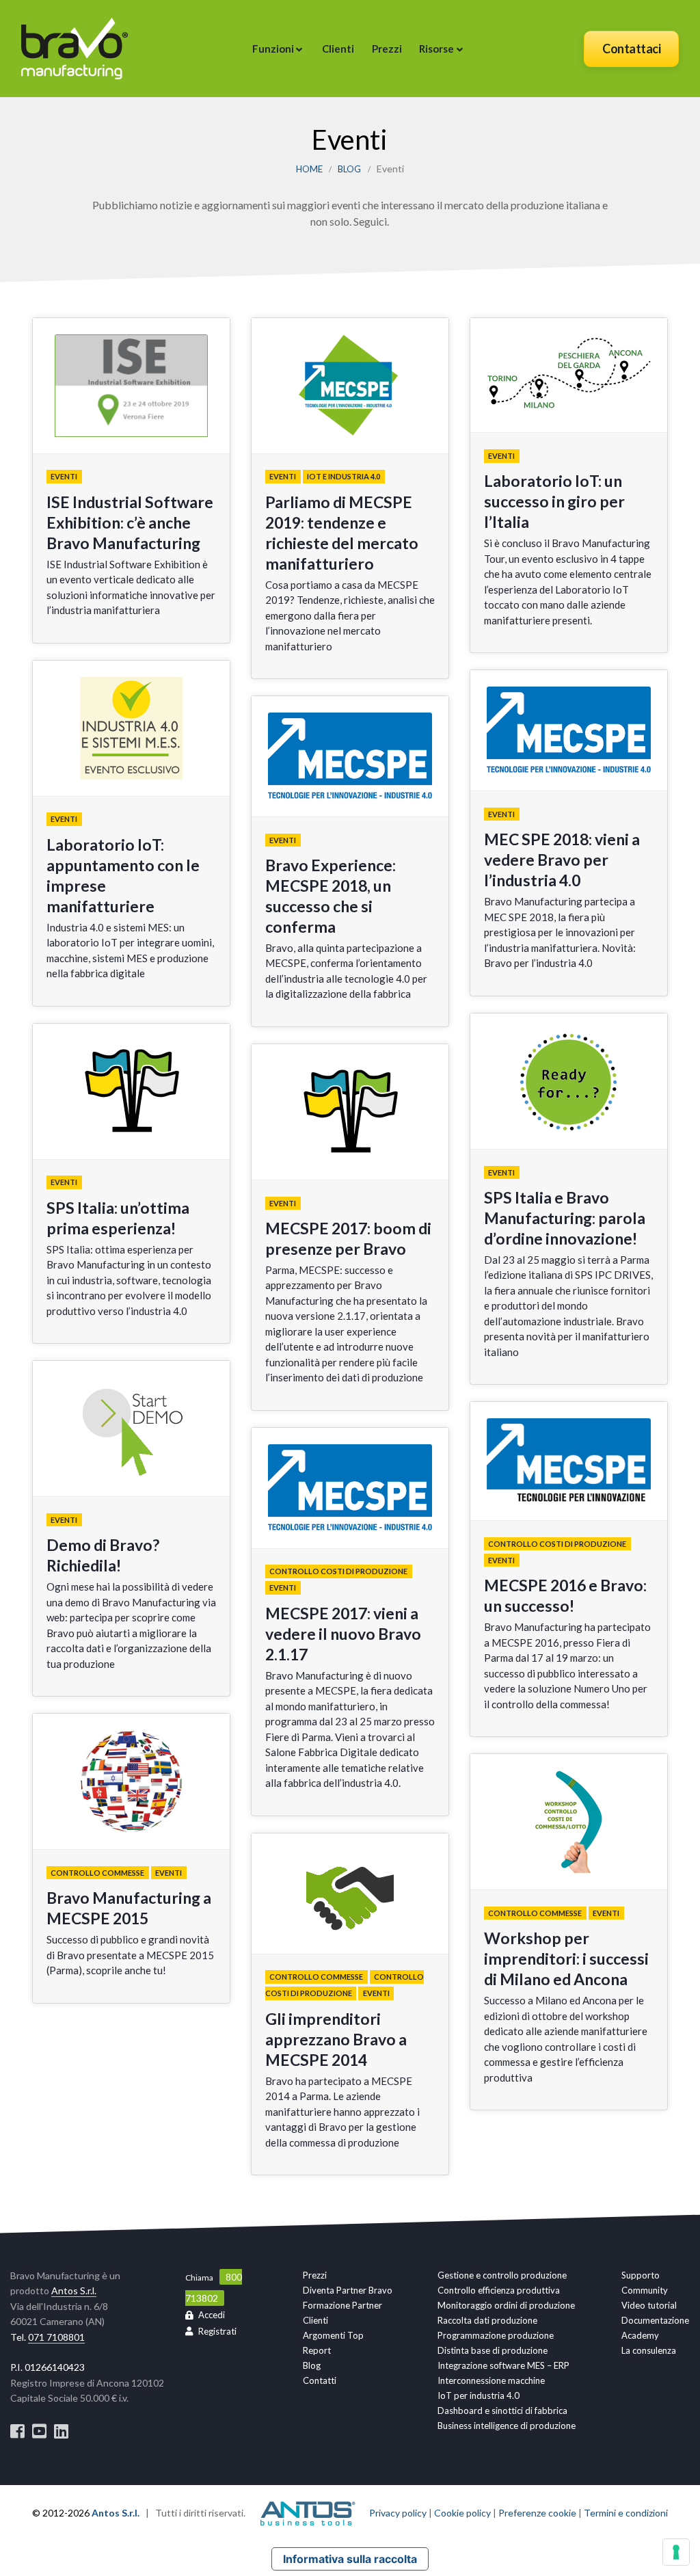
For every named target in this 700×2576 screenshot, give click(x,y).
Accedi (212, 2315)
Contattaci (631, 49)
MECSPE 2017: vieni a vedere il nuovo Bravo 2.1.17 (343, 1634)
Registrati (217, 2331)
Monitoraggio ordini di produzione (506, 2305)
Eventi (64, 477)
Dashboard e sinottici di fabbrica (502, 2411)
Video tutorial (649, 2305)
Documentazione (655, 2320)
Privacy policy (398, 2513)
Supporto (641, 2275)
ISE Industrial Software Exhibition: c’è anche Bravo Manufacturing (130, 522)
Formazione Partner (342, 2305)
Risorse (436, 49)
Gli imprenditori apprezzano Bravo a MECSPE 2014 (336, 2039)
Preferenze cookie (537, 2513)
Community (645, 2290)
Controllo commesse (97, 1873)
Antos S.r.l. (74, 2290)
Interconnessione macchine (491, 2380)
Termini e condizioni (626, 2513)
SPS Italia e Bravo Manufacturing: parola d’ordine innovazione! (565, 1218)
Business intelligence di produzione (507, 2426)
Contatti (320, 2380)
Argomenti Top (333, 2335)
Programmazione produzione (496, 2335)
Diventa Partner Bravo (348, 2290)
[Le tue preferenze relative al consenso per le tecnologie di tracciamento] (676, 2552)
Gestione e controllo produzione (502, 2275)
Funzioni (273, 49)
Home (309, 169)
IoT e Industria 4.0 (344, 477)
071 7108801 (56, 2337)
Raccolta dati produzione (487, 2320)
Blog (349, 169)
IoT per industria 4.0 (479, 2395)
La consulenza (649, 2350)
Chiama (199, 2278)
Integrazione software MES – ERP (503, 2365)
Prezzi (387, 49)
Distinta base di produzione (493, 2350)
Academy (640, 2335)
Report (317, 2350)
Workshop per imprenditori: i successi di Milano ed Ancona (566, 1958)
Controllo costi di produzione (338, 1572)
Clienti (338, 49)
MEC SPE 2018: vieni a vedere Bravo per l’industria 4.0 (562, 860)
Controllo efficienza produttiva (499, 2290)
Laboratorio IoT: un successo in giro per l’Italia (554, 501)
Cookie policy (462, 2513)
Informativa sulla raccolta (350, 2559)
